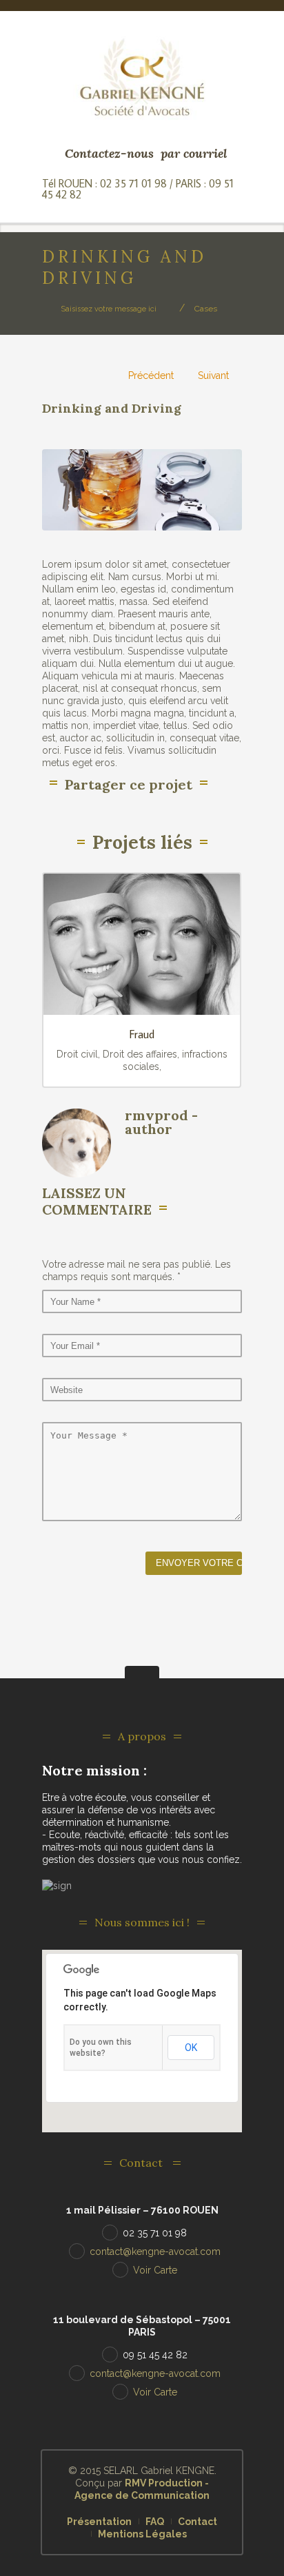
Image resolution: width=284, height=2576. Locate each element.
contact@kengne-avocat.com (155, 2252)
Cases (206, 309)
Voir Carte (155, 2270)
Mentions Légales (142, 2534)
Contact (197, 2522)
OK (191, 2048)
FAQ (155, 2522)
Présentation (99, 2522)
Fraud (142, 1034)
